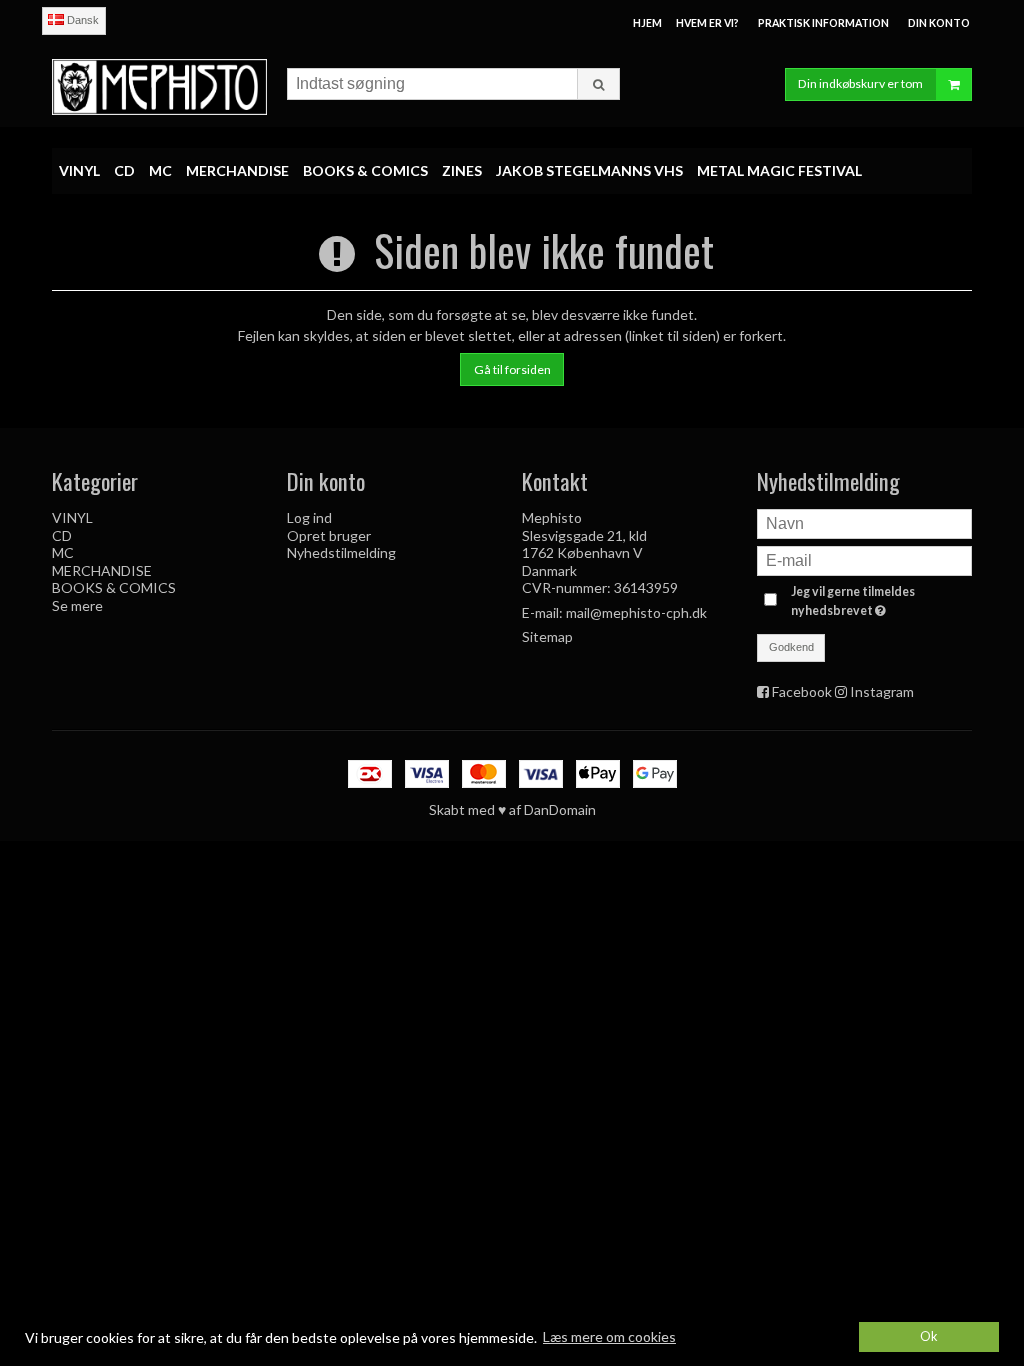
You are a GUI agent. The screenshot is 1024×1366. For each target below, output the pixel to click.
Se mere (77, 605)
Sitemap (547, 636)
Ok (929, 1336)
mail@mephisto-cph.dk (636, 612)
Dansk (81, 20)
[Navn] (864, 522)
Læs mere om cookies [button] (609, 1336)
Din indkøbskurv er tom (860, 83)
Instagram (882, 691)
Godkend (791, 647)
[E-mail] (864, 559)
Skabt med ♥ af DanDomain (512, 809)
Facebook (802, 691)
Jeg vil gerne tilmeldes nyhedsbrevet (880, 600)
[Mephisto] (159, 86)
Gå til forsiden (512, 369)
